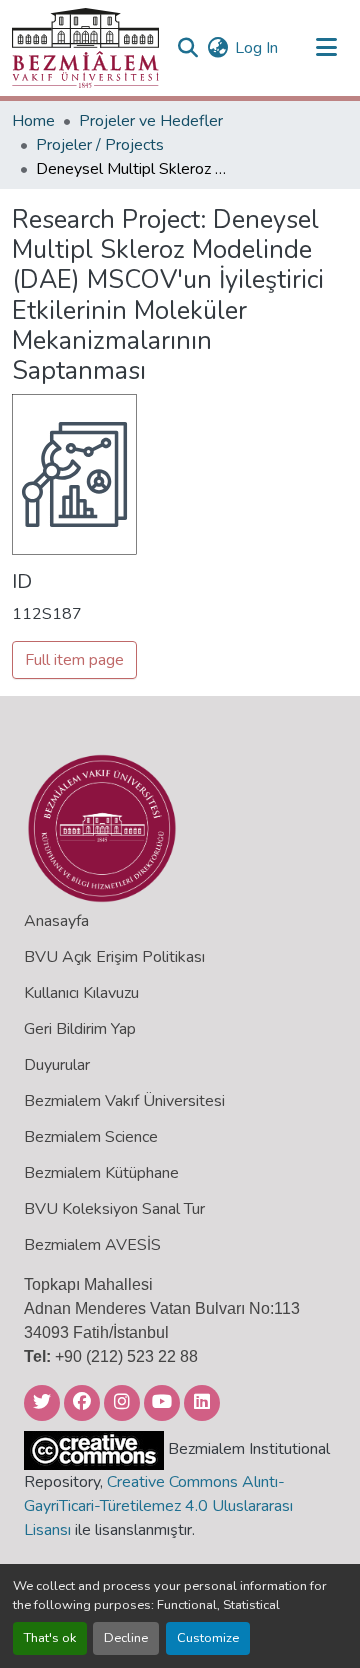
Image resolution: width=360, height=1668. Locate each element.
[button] (85, 48)
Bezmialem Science (91, 1137)
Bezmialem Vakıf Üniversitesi (124, 1101)
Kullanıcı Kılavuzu (81, 993)
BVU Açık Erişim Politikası (114, 957)
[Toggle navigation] (326, 48)
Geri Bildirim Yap (80, 1029)
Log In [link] (256, 48)
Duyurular (57, 1065)
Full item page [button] (74, 660)
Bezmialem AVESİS (92, 1245)
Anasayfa (56, 921)
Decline (126, 1638)
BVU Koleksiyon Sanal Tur (114, 1209)
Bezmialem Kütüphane (101, 1173)
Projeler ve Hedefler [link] (151, 121)
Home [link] (33, 121)
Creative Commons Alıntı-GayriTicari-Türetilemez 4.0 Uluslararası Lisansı (158, 1506)
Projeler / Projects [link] (100, 145)
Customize (208, 1638)
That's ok (50, 1638)
